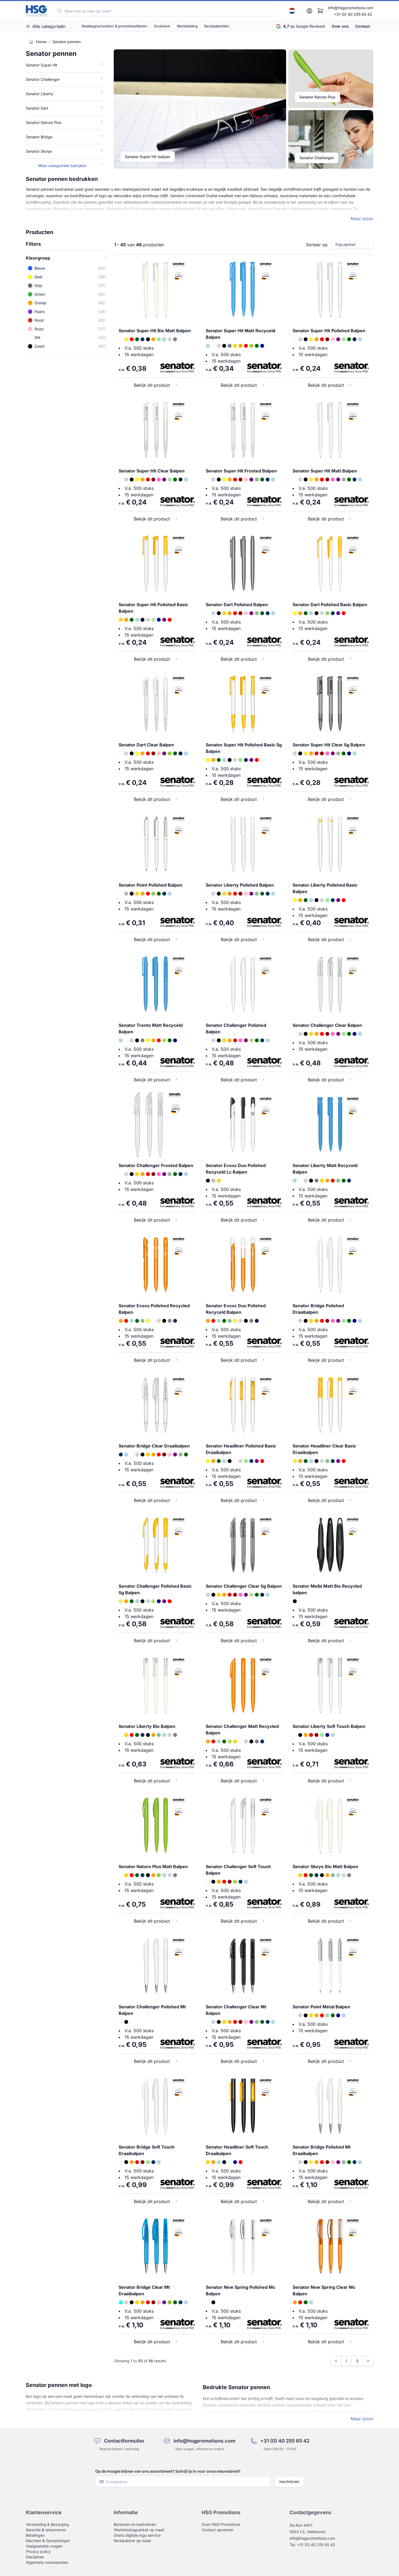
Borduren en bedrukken (135, 2524)
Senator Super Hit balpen (148, 157)
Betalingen (35, 2535)
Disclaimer (35, 2557)
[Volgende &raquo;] (368, 2361)
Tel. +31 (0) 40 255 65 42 (312, 2545)
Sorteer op (317, 245)
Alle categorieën (49, 26)
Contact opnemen (218, 2530)
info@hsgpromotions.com (351, 8)
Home (41, 42)
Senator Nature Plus (317, 97)
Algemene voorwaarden (47, 2562)
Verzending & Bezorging (47, 2524)
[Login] (309, 11)
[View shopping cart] (320, 11)
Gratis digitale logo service (137, 2535)
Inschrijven (289, 2481)
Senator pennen (66, 42)
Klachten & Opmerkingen (48, 2541)
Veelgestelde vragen (44, 2546)
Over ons (340, 26)
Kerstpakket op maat (132, 2541)
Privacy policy (38, 2551)
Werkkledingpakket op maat (139, 2530)
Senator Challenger (317, 158)
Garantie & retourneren (46, 2530)
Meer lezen (362, 219)
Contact (363, 26)
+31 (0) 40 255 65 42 (353, 14)
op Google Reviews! (304, 26)
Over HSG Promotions (221, 2524)
